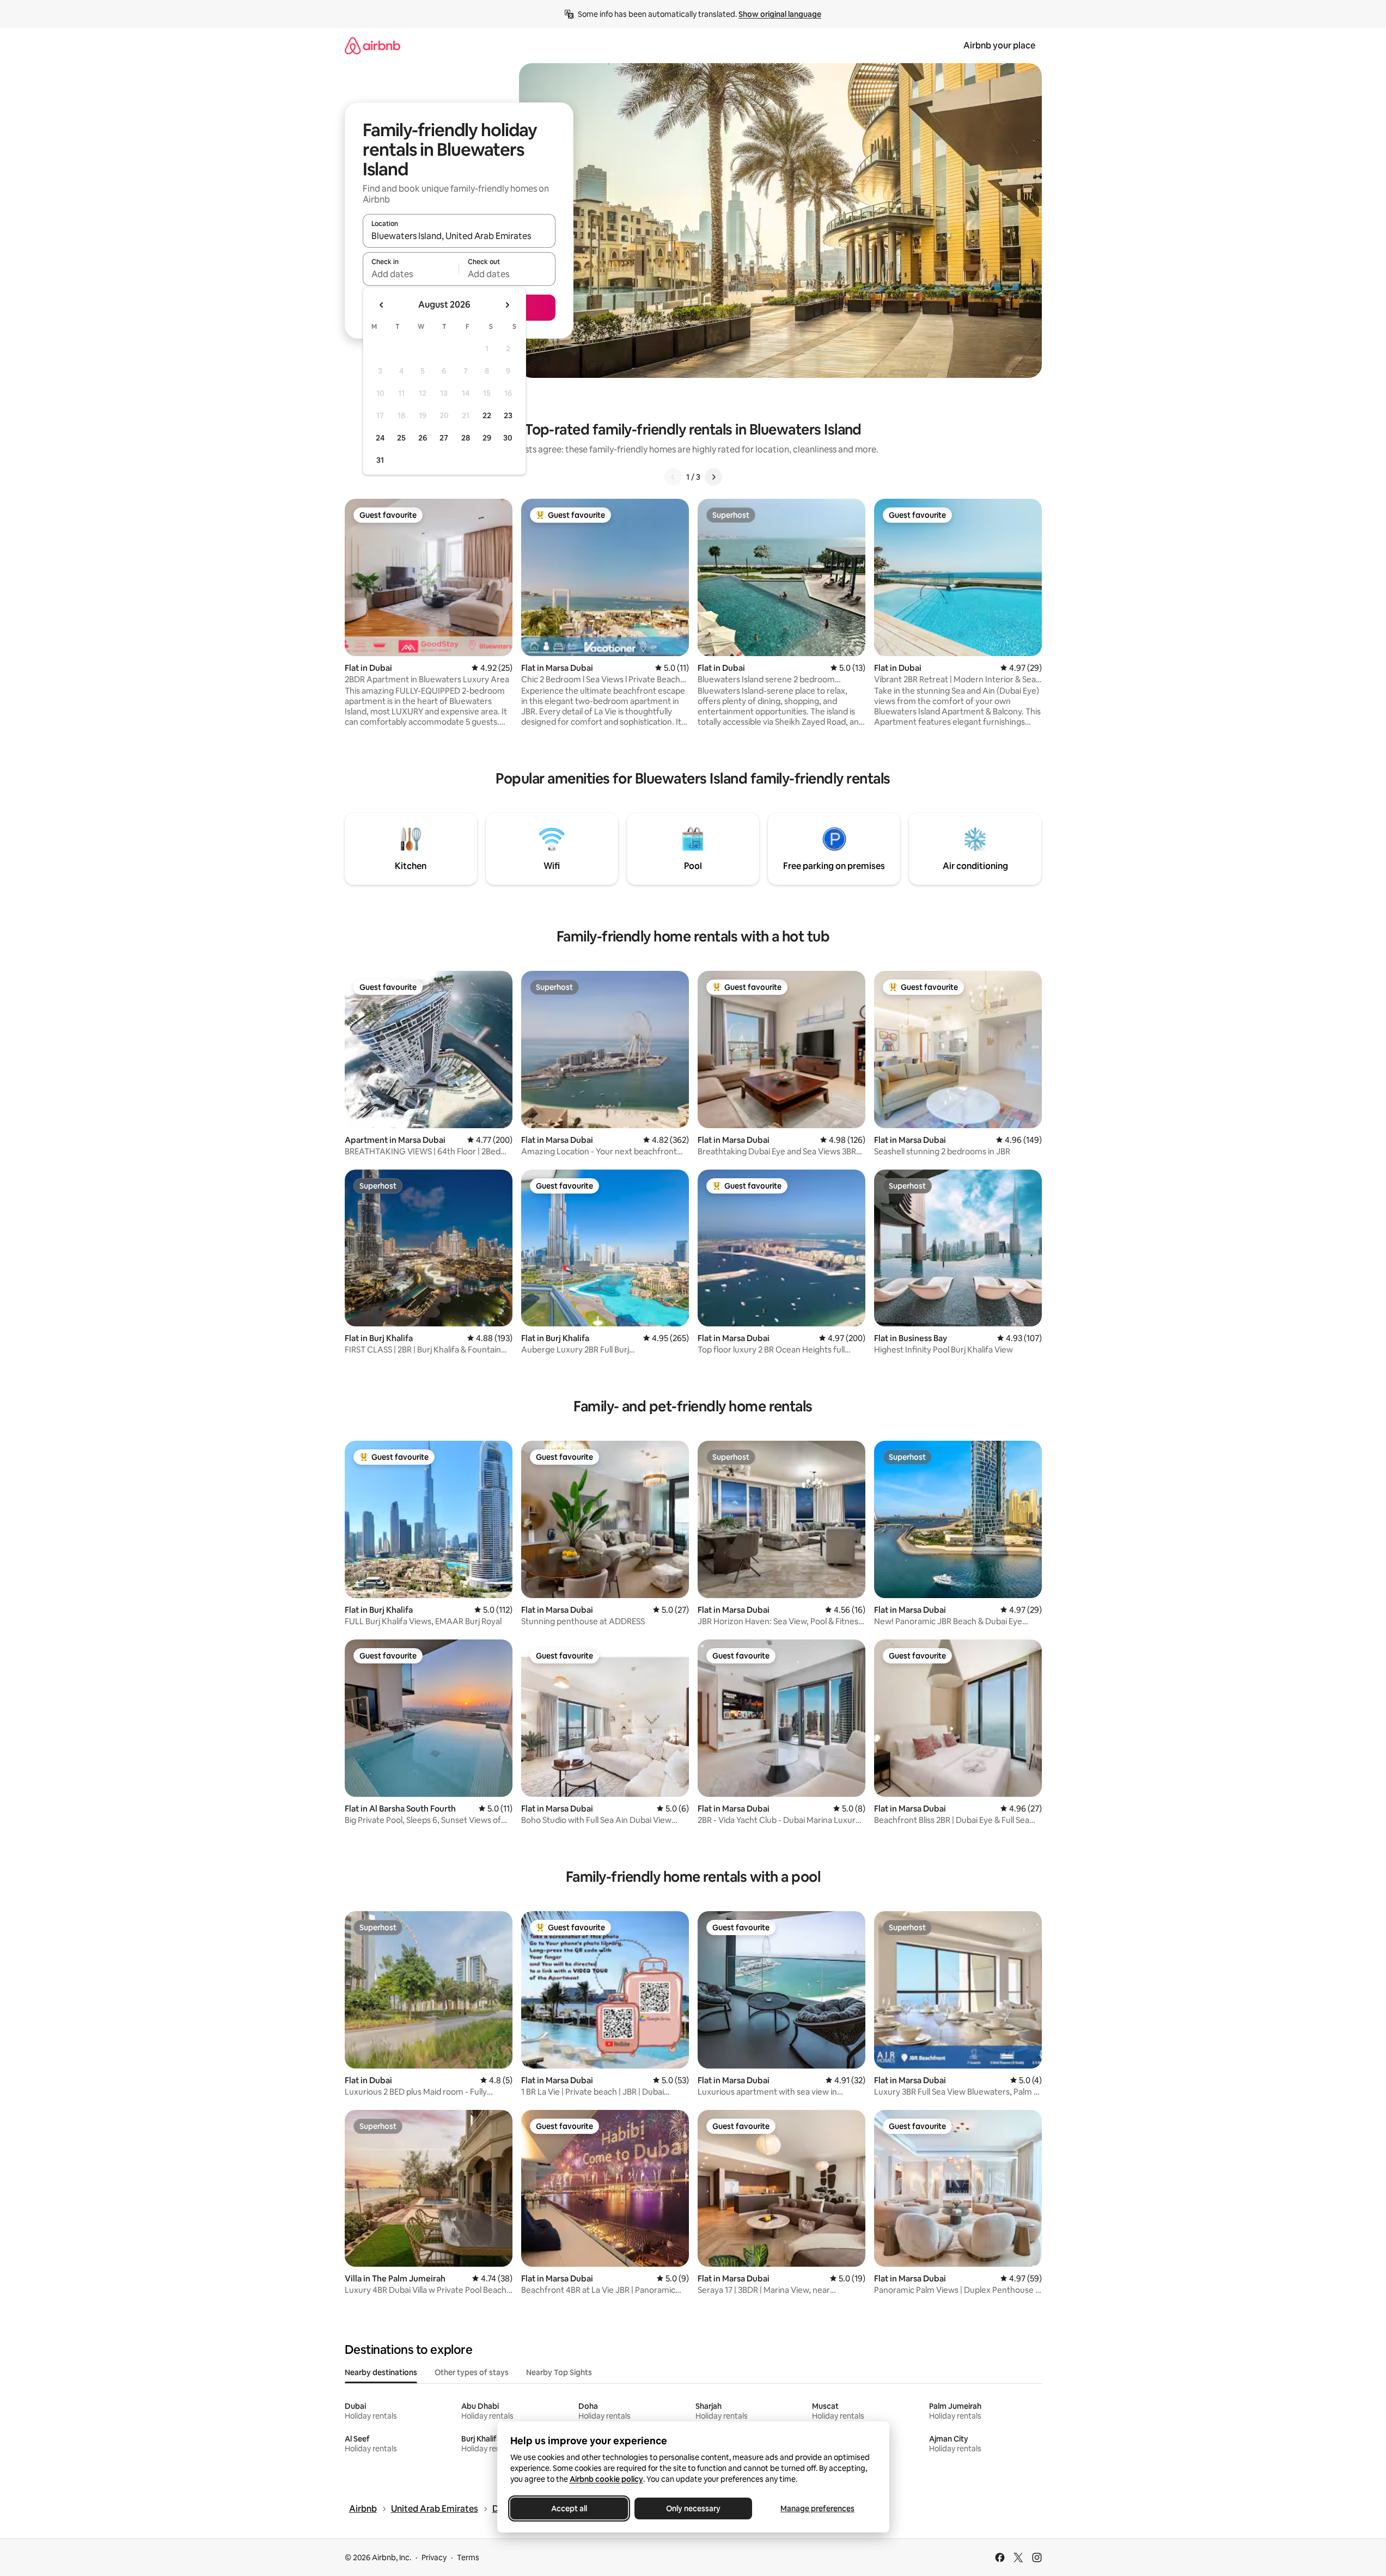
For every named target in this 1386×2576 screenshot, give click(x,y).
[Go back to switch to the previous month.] (382, 305)
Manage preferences (817, 2508)
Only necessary (693, 2508)
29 (487, 438)
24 (380, 438)
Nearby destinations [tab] (381, 2372)
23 (508, 415)
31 (380, 460)
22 (487, 415)
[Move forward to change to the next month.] (507, 305)
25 (401, 438)
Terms (468, 2557)
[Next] (713, 477)
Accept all (569, 2508)
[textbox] (411, 274)
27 (444, 438)
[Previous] (673, 477)
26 (423, 438)
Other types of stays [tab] (472, 2372)
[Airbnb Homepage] (373, 45)
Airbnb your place (999, 45)
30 (508, 438)
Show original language (780, 14)
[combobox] (459, 236)
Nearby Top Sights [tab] (559, 2372)
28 (466, 438)
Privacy (434, 2557)
